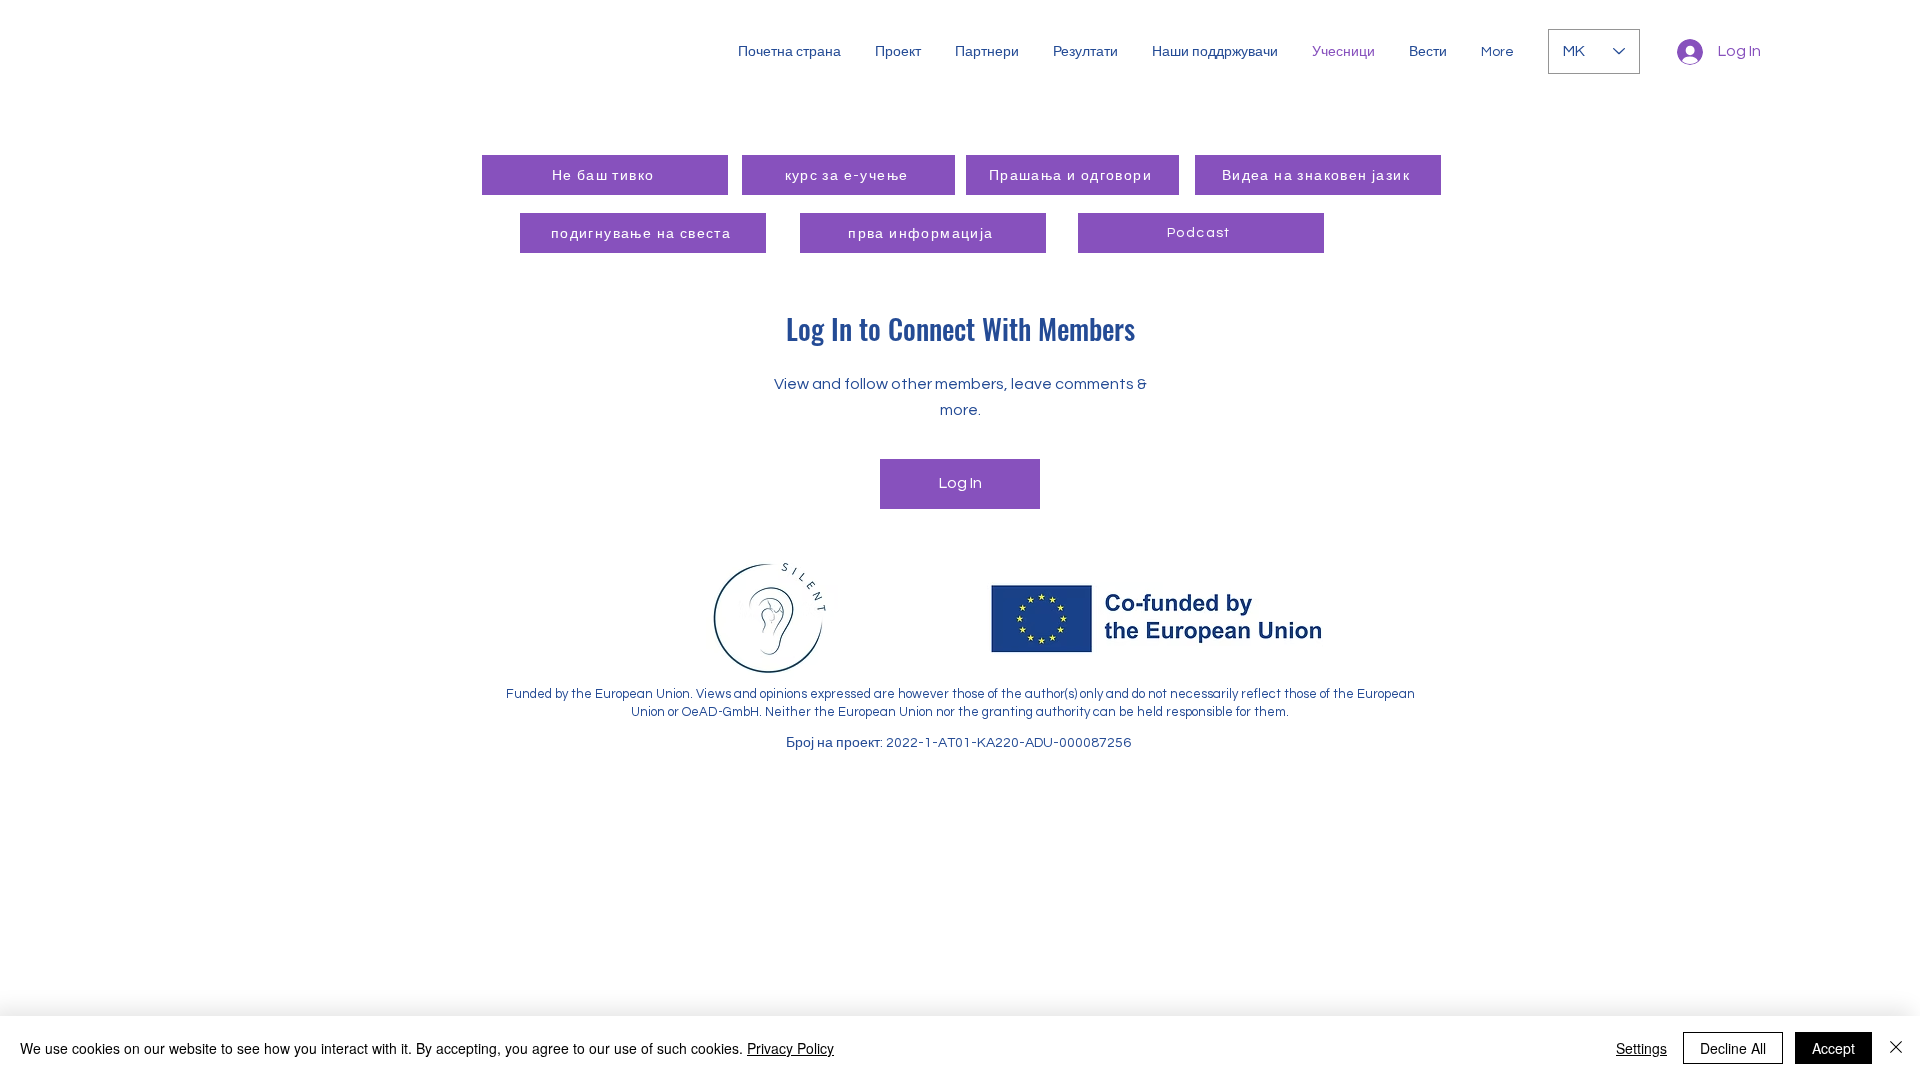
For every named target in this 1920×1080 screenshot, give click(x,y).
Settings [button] (1641, 1048)
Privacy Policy (790, 1048)
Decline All (1733, 1048)
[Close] (1896, 1048)
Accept (1833, 1048)
